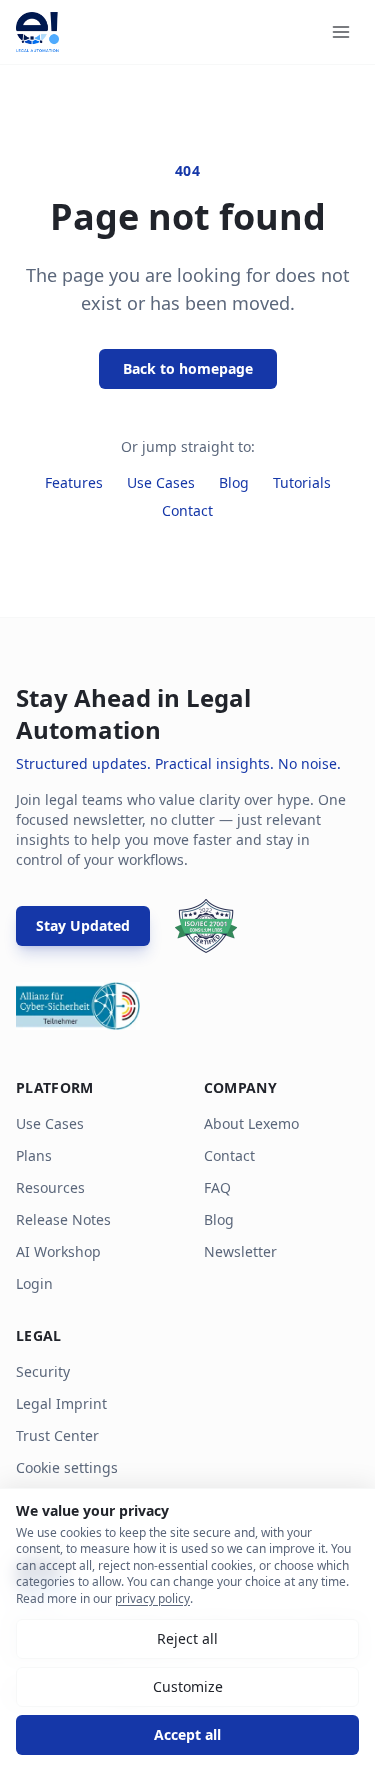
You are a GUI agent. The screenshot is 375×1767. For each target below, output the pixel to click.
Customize (188, 1686)
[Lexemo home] (37, 32)
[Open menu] (341, 32)
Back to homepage (188, 368)
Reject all (187, 1638)
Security (43, 1371)
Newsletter (240, 1251)
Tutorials (302, 482)
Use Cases (161, 482)
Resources (50, 1187)
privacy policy (152, 1598)
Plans (34, 1155)
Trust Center (57, 1435)
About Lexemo (251, 1123)
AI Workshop (58, 1251)
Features (74, 482)
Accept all (187, 1734)
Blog (234, 482)
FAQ (217, 1187)
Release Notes (63, 1219)
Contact (187, 510)
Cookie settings (67, 1467)
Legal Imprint (61, 1403)
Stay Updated (83, 925)
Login (34, 1283)
